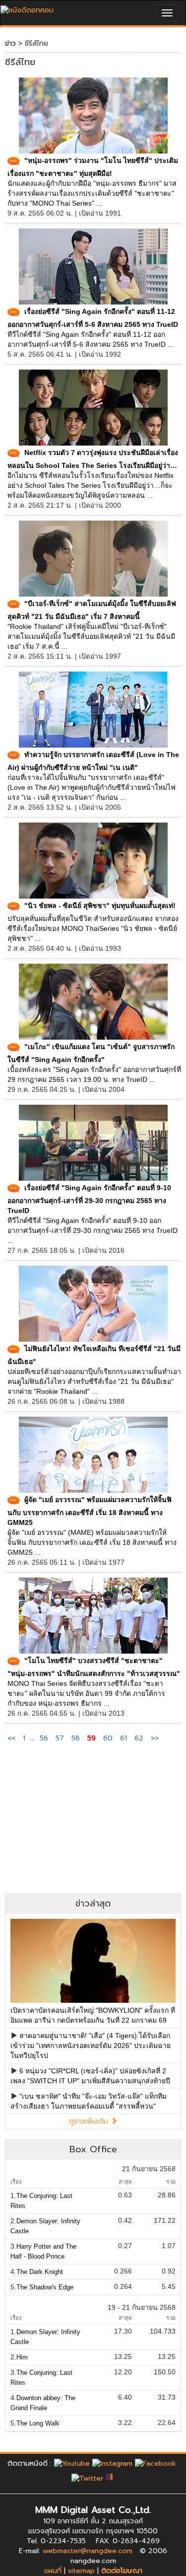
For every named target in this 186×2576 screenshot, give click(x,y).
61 (124, 1738)
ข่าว (10, 43)
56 (44, 1738)
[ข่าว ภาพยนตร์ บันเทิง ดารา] (27, 8)
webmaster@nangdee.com (88, 2551)
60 (108, 1738)
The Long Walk (38, 2423)
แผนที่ (53, 2571)
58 (76, 1738)
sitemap (81, 2571)
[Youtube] (72, 2463)
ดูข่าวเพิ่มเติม (90, 2121)
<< (13, 1738)
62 (139, 1738)
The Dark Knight (40, 2272)
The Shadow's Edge (45, 2287)
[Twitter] (87, 2478)
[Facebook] (155, 2463)
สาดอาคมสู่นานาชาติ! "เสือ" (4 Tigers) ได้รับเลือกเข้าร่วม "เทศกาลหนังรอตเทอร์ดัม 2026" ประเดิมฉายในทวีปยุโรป (91, 2046)
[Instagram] (112, 2463)
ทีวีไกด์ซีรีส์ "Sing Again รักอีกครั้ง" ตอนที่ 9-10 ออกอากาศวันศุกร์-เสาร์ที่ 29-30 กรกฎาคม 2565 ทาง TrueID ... (93, 1230)
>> (155, 1738)
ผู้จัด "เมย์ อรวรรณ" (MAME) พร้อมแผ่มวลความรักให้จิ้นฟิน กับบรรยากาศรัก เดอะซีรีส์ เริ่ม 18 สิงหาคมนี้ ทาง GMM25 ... (92, 1542)
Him (22, 2357)
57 (60, 1738)
